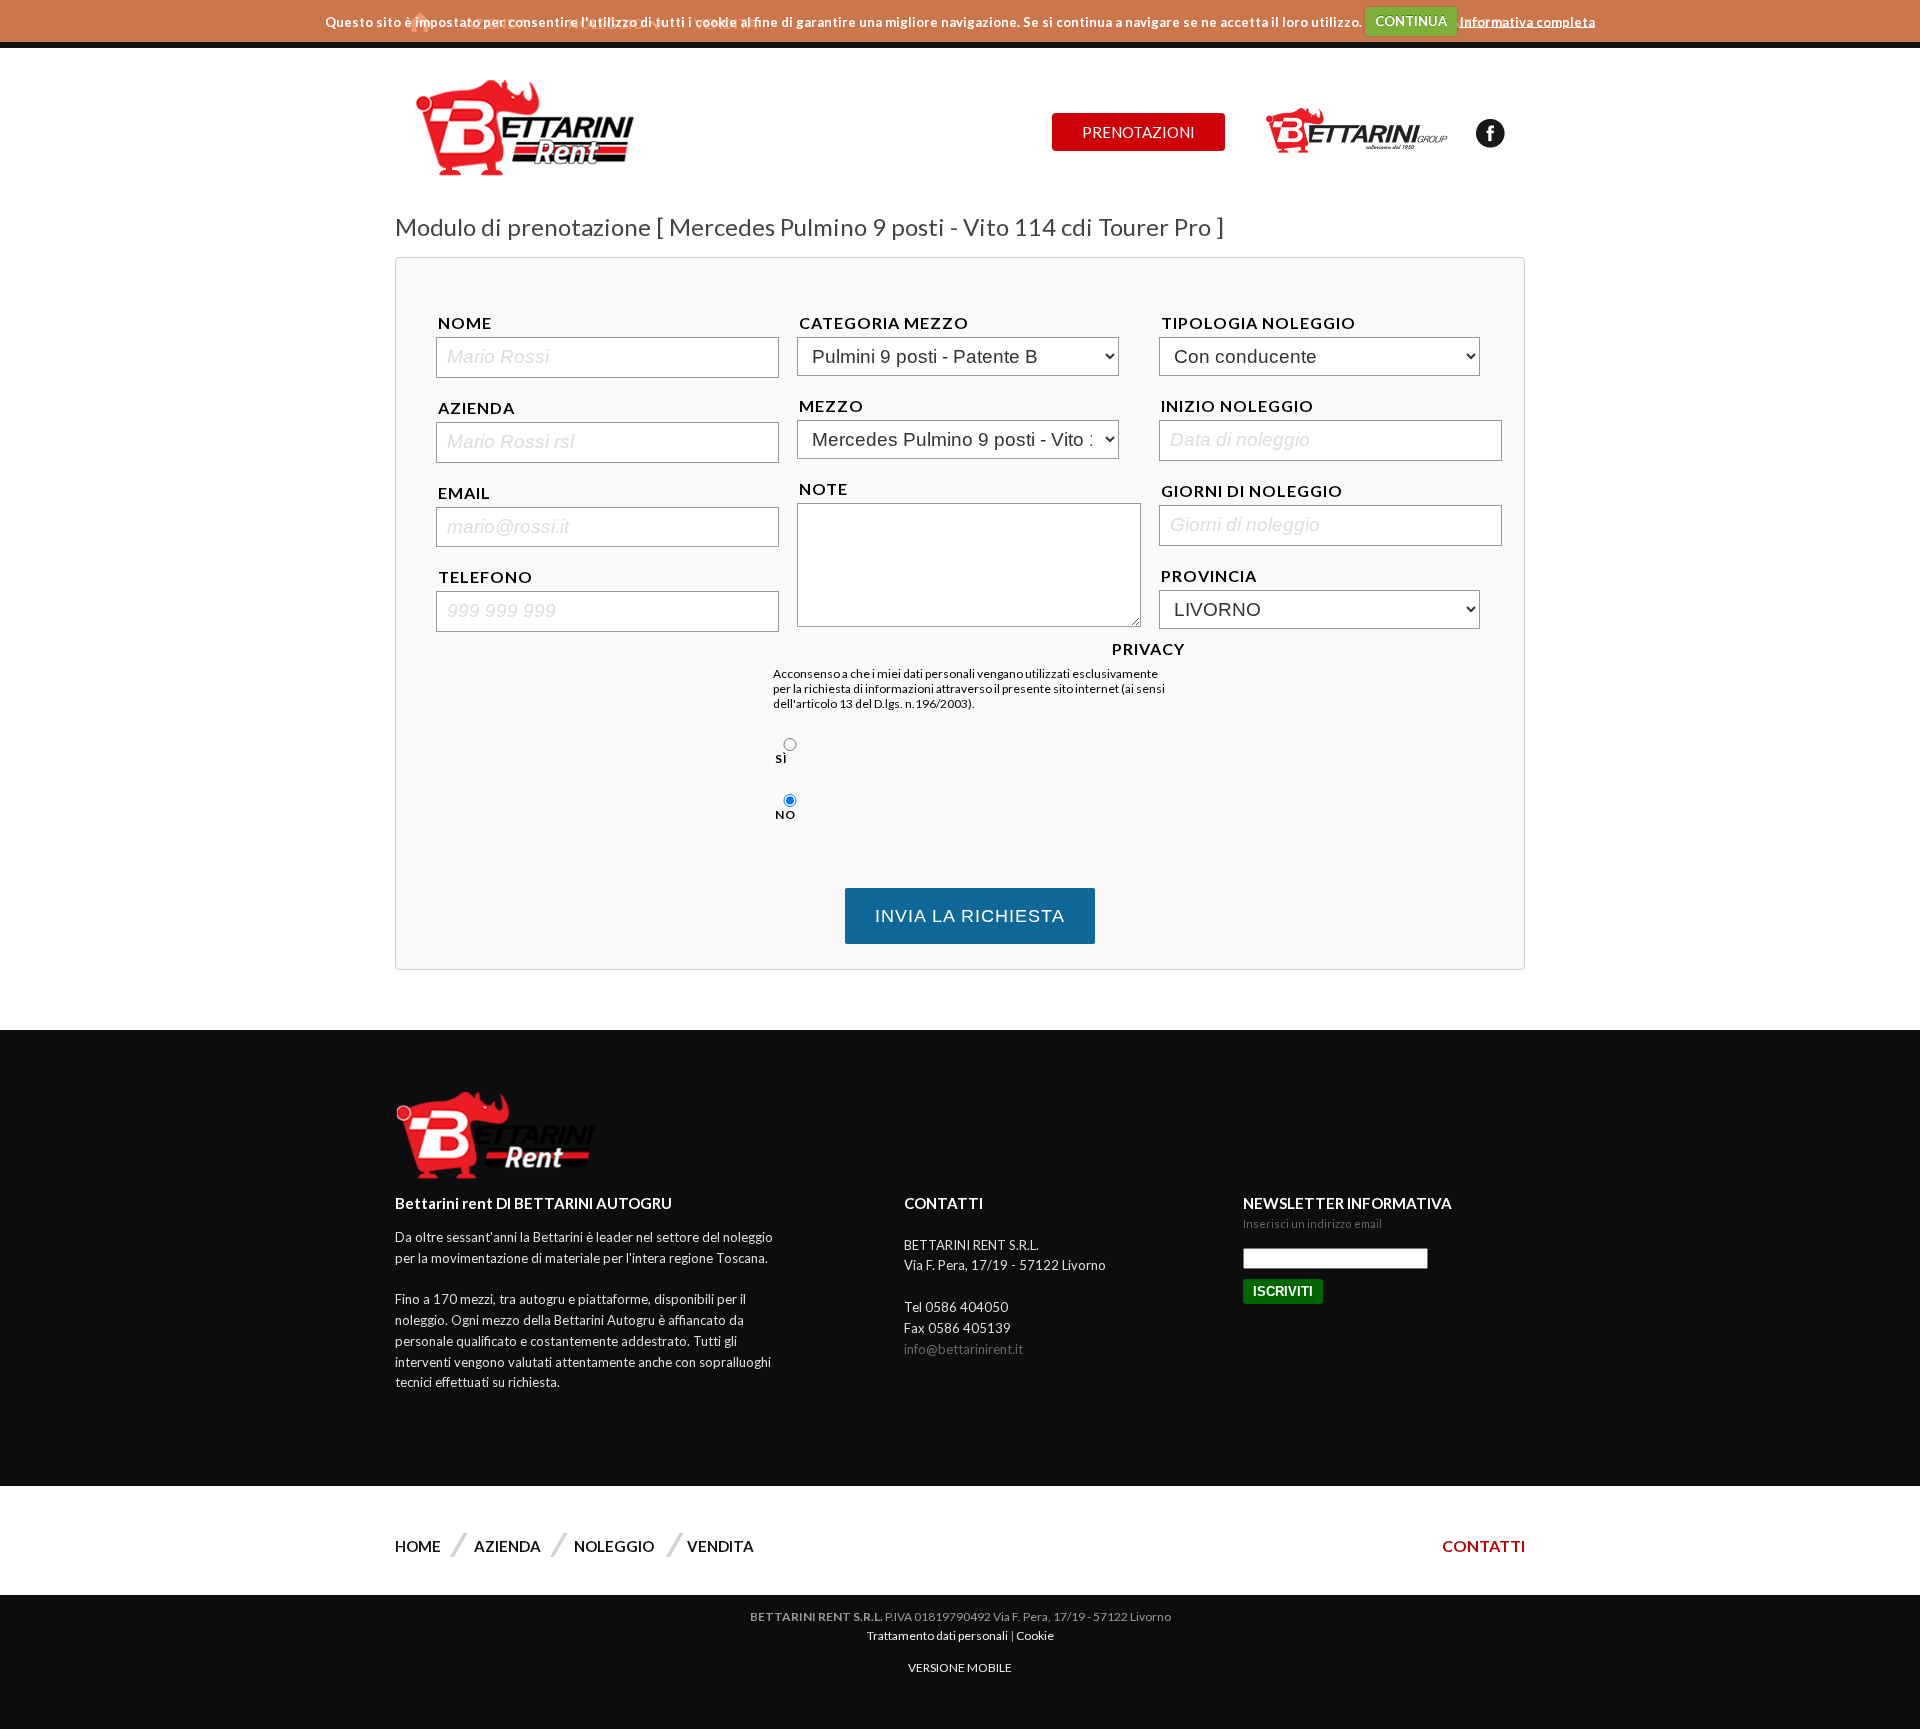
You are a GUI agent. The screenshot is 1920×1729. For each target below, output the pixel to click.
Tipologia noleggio (1258, 322)
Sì (781, 758)
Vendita (720, 1546)
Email (464, 492)
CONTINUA (1411, 21)
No (785, 814)
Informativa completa (1527, 21)
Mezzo (831, 405)
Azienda (476, 407)
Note (823, 488)
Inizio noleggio (1237, 405)
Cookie (1035, 1635)
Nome (465, 322)
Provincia (1209, 575)
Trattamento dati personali (937, 1635)
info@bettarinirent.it (963, 1349)
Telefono (485, 576)
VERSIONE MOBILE (960, 1667)
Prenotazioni (1138, 132)
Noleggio (614, 1546)
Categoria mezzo (884, 322)
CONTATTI (1483, 1545)
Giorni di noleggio (1252, 490)
